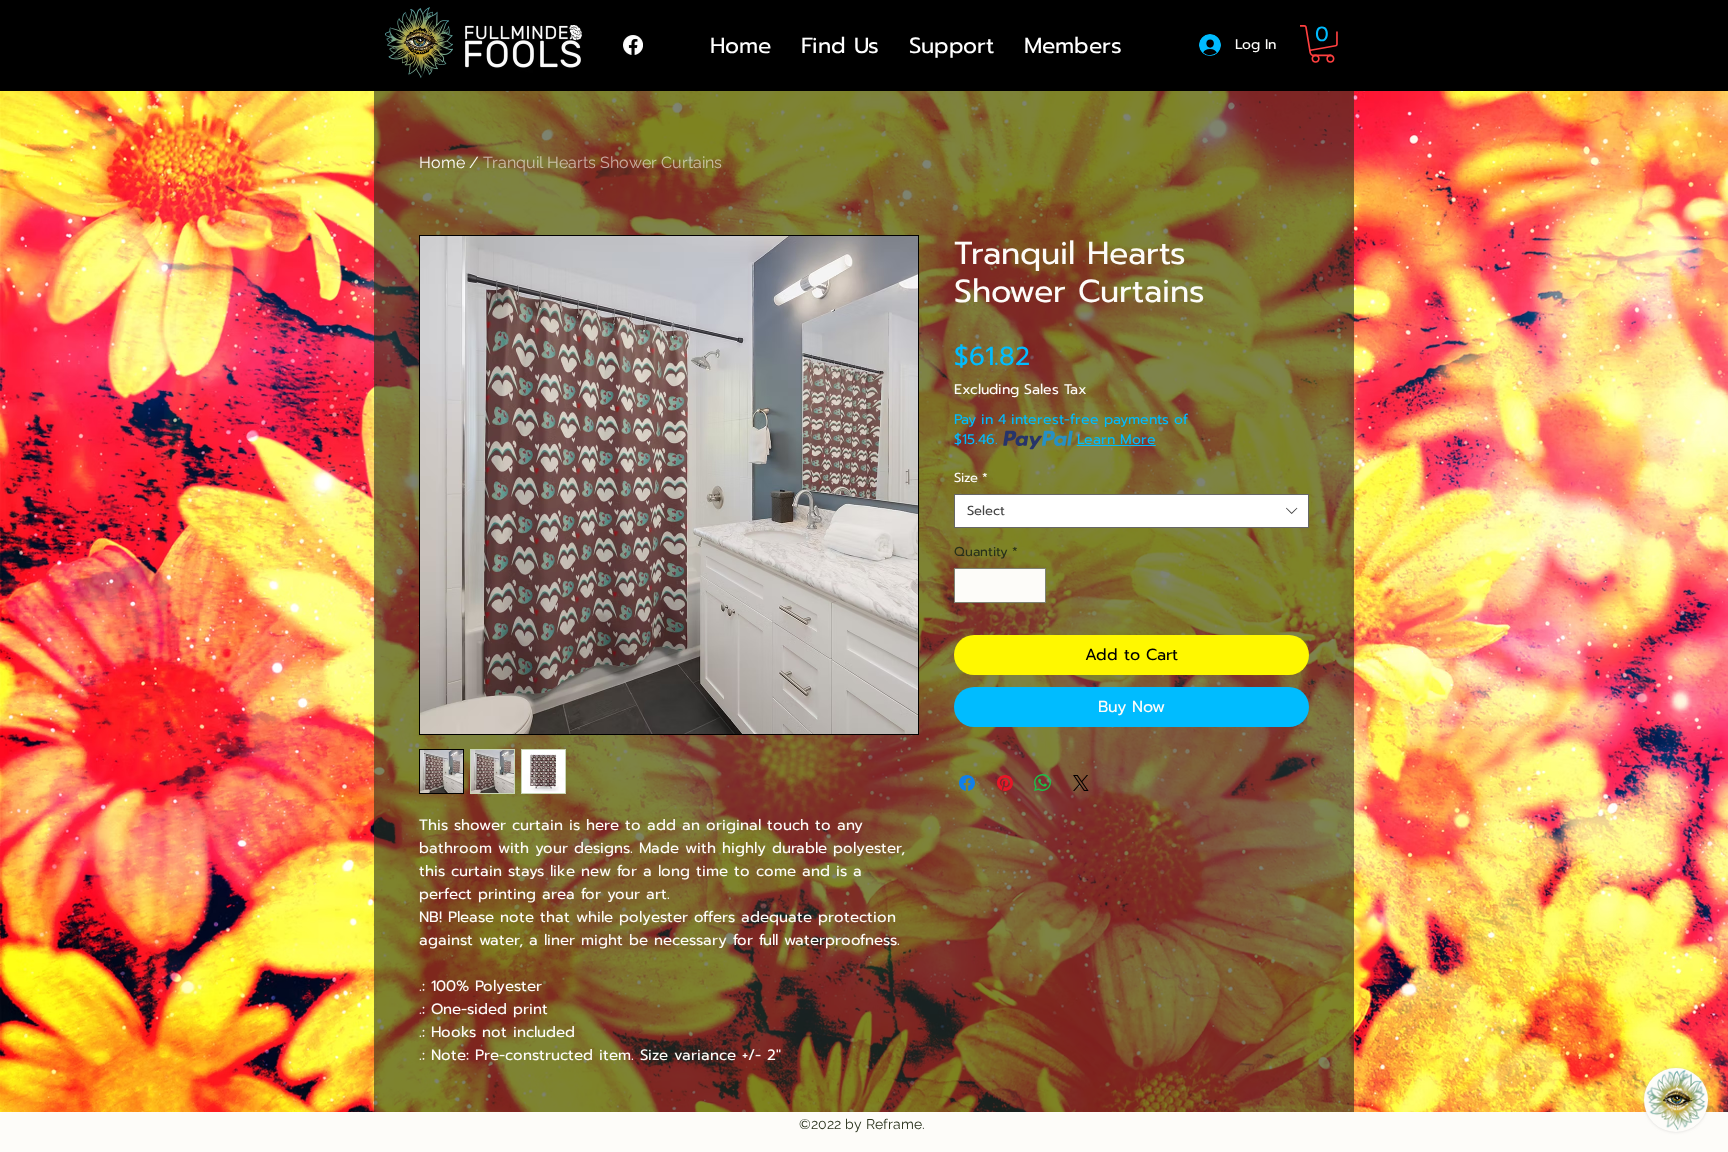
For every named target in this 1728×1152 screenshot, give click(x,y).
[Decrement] (969, 586)
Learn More (1116, 440)
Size (971, 478)
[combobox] (1131, 511)
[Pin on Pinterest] (1005, 783)
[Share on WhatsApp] (1043, 783)
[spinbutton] (1000, 586)
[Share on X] (1081, 783)
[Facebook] (633, 45)
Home (442, 162)
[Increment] (1032, 586)
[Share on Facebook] (967, 783)
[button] (1322, 44)
